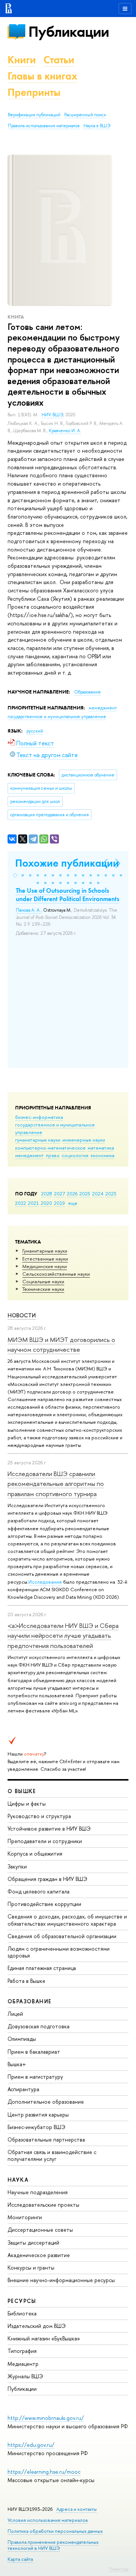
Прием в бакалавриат (34, 2052)
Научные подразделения (38, 2192)
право (53, 1155)
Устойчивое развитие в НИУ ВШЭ (49, 1829)
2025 (85, 1193)
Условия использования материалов (48, 2520)
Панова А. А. (28, 910)
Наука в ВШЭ (97, 126)
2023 (111, 1193)
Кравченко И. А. (65, 431)
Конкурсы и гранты (31, 2267)
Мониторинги (25, 2217)
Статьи (59, 60)
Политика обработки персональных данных (55, 2531)
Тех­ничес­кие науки (43, 1289)
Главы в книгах (42, 76)
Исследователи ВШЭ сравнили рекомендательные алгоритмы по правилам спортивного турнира (56, 1484)
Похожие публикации (67, 863)
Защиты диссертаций (33, 2242)
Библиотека (22, 2313)
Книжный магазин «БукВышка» (44, 2338)
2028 (47, 1193)
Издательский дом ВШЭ (37, 2326)
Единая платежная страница (42, 1968)
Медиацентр (23, 2364)
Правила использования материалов (44, 126)
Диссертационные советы (40, 2230)
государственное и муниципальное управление (57, 717)
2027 (59, 1193)
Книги (22, 60)
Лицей (15, 2014)
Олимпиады (22, 2039)
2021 (33, 1203)
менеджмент (29, 1155)
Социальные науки (43, 1281)
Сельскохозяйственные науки (56, 1274)
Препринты (34, 92)
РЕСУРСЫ (22, 2301)
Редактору (119, 2569)
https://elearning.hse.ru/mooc (44, 2472)
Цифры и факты (27, 1804)
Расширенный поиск (85, 115)
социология (75, 1155)
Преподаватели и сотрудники (45, 1841)
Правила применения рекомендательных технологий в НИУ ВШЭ (53, 2545)
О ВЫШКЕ (22, 1791)
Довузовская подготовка (39, 2026)
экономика (102, 1155)
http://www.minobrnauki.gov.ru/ (46, 2418)
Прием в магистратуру (35, 2077)
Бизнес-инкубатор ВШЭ (36, 2127)
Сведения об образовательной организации (62, 1936)
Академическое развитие (39, 2255)
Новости (22, 1315)
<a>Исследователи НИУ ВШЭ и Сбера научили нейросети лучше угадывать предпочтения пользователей (63, 1636)
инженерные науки (84, 1140)
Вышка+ (17, 2064)
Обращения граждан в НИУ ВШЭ (47, 1879)
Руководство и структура (39, 1816)
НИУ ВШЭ (52, 415)
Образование (87, 692)
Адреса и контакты (76, 2509)
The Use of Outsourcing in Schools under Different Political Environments (68, 895)
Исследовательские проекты (43, 2205)
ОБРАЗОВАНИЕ (29, 2001)
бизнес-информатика (39, 1117)
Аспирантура (23, 2089)
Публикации (69, 32)
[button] (15, 875)
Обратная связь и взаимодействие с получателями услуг (52, 2155)
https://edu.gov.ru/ (31, 2445)
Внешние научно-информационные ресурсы (61, 2280)
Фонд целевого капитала (39, 1891)
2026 (72, 1193)
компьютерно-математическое (50, 1148)
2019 (59, 1203)
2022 (21, 1203)
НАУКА (18, 2180)
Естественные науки (45, 1259)
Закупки (17, 1866)
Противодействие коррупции (44, 1904)
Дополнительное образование (46, 2102)
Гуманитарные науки (45, 1251)
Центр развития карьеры (38, 2114)
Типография (22, 2351)
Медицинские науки (45, 1266)
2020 (46, 1203)
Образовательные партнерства (46, 2139)
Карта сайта (20, 2559)
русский (35, 731)
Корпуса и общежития (35, 1854)
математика (101, 1148)
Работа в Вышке (26, 1981)
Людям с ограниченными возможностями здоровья (59, 1952)
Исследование (45, 1582)
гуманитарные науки (38, 1140)
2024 (98, 1193)
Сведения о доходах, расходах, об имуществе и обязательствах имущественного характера (67, 1920)
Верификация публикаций (34, 115)
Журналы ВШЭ (25, 2376)
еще (73, 1203)
